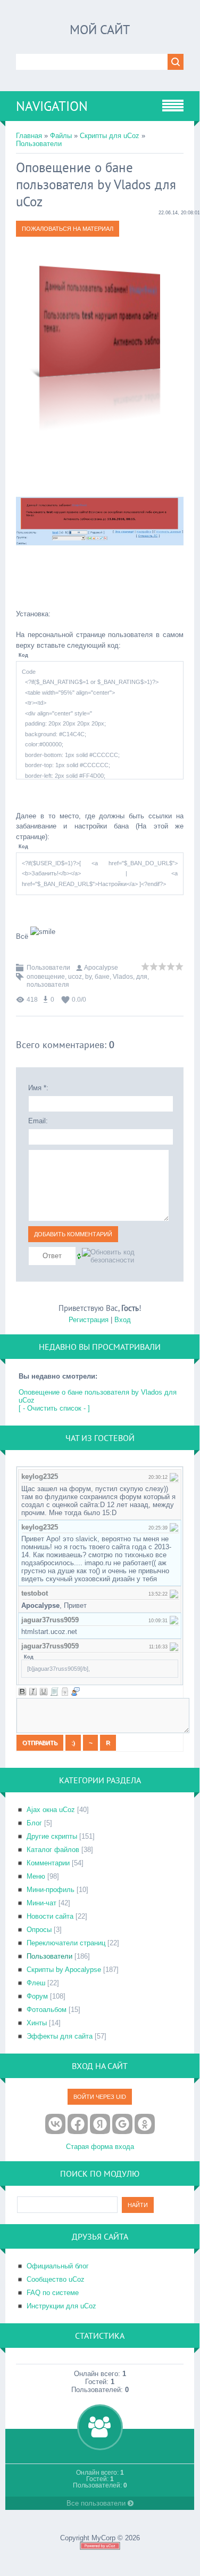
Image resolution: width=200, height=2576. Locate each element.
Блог (34, 1823)
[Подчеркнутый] (44, 1692)
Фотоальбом (47, 2010)
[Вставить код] (54, 1692)
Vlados (123, 977)
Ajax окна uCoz (51, 1810)
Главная (29, 136)
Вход (123, 1320)
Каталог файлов (53, 1850)
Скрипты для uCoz (110, 136)
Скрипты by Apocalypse (64, 1970)
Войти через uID (100, 2097)
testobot (35, 1593)
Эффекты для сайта (60, 2036)
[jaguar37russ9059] (174, 1620)
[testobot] (174, 1593)
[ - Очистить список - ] (54, 1408)
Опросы (39, 1930)
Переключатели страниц (66, 1943)
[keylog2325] (174, 1476)
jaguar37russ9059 (50, 1620)
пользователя (48, 985)
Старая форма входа (100, 2147)
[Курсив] (33, 1692)
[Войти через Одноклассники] (145, 2124)
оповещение (46, 977)
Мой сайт (100, 30)
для (142, 977)
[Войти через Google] (122, 2124)
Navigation (52, 106)
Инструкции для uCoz (61, 2306)
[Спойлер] (65, 1692)
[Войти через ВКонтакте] (55, 2124)
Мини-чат (41, 1903)
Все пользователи (97, 2503)
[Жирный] (22, 1692)
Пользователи (39, 144)
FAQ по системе (53, 2293)
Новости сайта (50, 1916)
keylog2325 (40, 1476)
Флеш (36, 1983)
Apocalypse (101, 968)
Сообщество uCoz (56, 2279)
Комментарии (48, 1863)
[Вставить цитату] (76, 1692)
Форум (37, 1996)
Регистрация (89, 1320)
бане (102, 977)
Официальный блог (58, 2266)
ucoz (75, 977)
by (88, 977)
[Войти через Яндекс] (100, 2124)
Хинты (37, 2023)
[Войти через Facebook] (78, 2124)
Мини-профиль (51, 1890)
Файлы (61, 136)
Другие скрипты (52, 1836)
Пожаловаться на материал (68, 229)
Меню (36, 1876)
